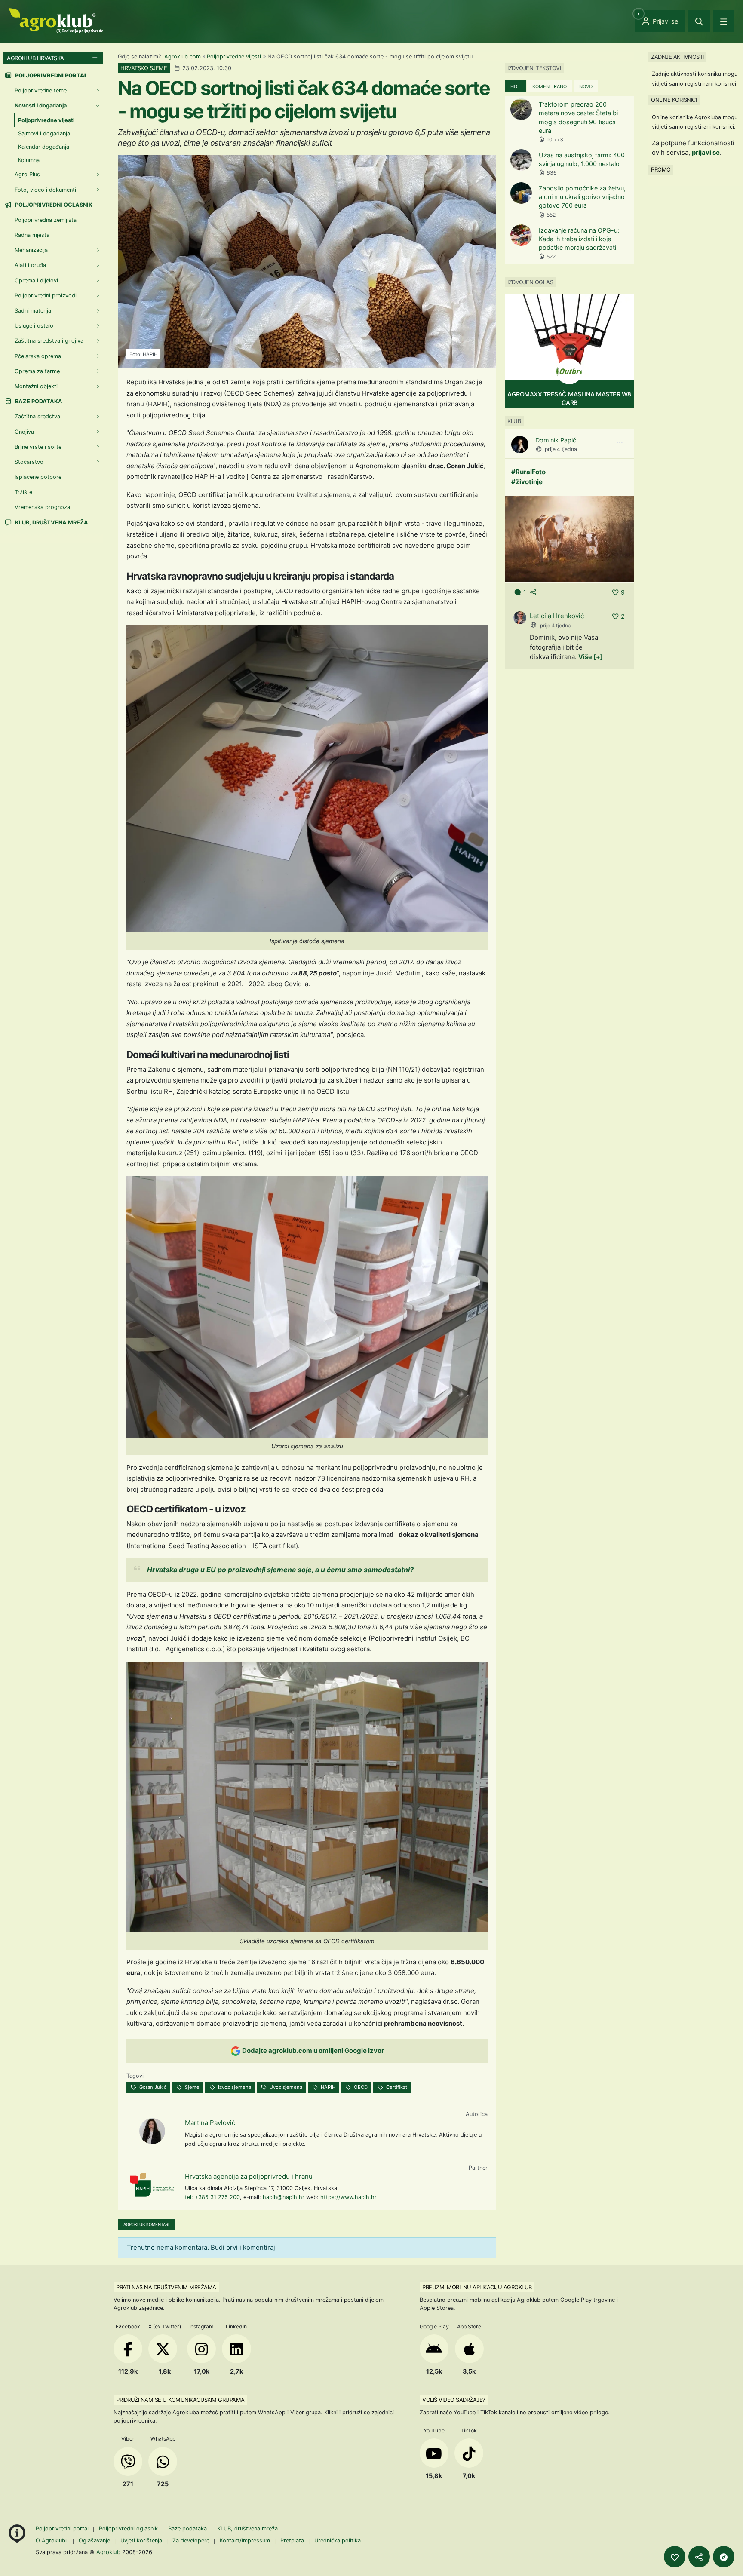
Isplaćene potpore (38, 477)
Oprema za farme (37, 371)
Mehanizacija (31, 250)
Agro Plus (27, 174)
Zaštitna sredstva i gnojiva (49, 341)
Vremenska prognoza (42, 507)
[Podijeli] (699, 2557)
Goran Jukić (152, 2087)
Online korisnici (674, 100)
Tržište (23, 492)
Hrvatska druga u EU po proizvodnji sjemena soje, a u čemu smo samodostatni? (280, 1570)
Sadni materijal (34, 311)
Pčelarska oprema (38, 356)
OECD (360, 2087)
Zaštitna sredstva (37, 416)
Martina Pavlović (210, 2123)
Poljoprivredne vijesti (234, 57)
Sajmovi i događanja (44, 133)
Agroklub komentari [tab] (146, 2225)
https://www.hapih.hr (348, 2197)
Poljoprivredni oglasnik (53, 205)
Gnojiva (24, 432)
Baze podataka (38, 401)
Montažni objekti (36, 386)
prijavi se (706, 152)
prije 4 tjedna (561, 449)
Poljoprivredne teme (41, 90)
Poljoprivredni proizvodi (46, 296)
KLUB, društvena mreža (51, 523)
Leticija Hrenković (557, 616)
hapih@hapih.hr (284, 2197)
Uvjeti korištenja (141, 2541)
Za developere (191, 2541)
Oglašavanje (94, 2541)
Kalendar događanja (44, 147)
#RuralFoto (528, 472)
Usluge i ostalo (34, 326)
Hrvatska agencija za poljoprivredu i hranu (249, 2176)
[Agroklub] (56, 20)
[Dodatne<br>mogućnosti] (724, 2557)
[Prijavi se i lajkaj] (675, 2557)
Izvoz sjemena (234, 2087)
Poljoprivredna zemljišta (46, 220)
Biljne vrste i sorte (38, 447)
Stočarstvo (29, 462)
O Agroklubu (52, 2541)
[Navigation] (724, 21)
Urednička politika (338, 2541)
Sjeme (192, 2087)
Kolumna (29, 160)
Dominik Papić (556, 440)
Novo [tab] (586, 86)
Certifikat (396, 2087)
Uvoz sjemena (285, 2087)
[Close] (699, 21)
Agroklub (108, 2552)
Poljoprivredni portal (63, 2528)
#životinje (527, 482)
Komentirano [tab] (550, 86)
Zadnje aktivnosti (677, 57)
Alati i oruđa (30, 265)
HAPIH (327, 2087)
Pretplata (292, 2541)
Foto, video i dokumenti (45, 190)
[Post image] (569, 538)
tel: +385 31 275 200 (212, 2197)
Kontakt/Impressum (245, 2541)
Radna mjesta (32, 235)
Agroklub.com (183, 57)
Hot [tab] (515, 86)
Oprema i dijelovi (36, 281)
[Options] (620, 443)
